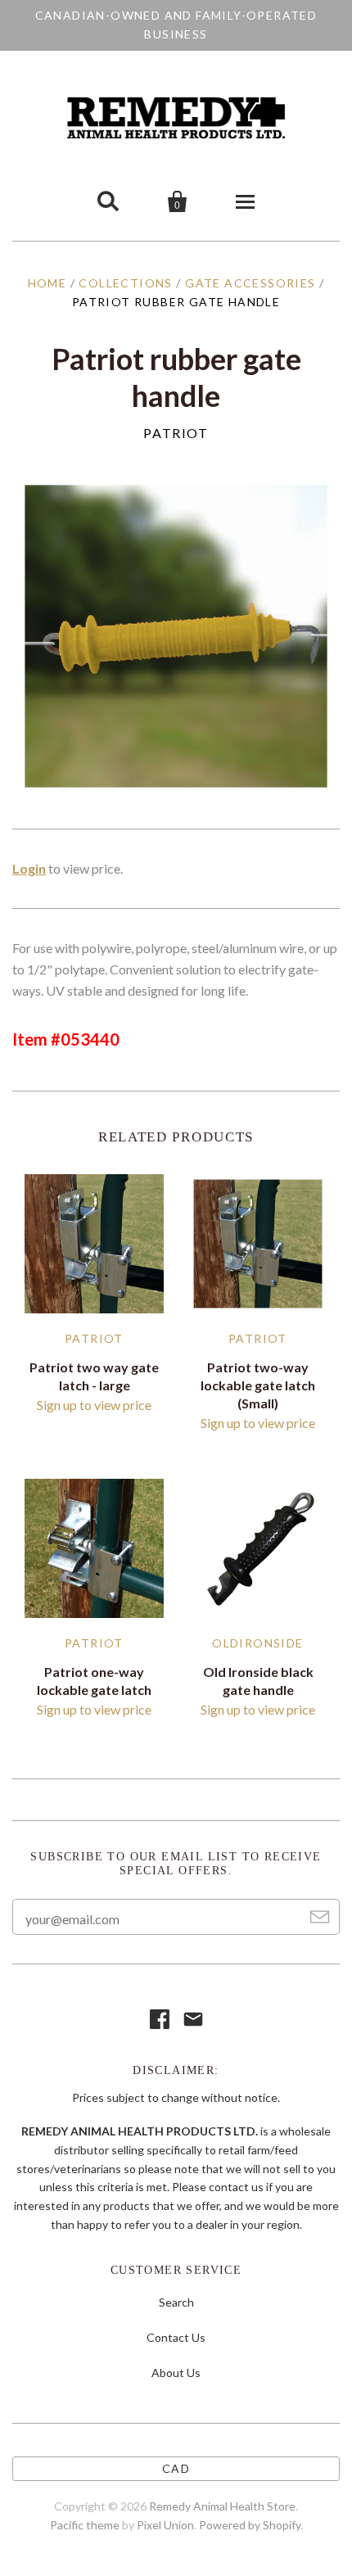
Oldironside (257, 1643)
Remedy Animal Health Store (222, 2506)
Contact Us (176, 2337)
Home (47, 283)
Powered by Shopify (250, 2525)
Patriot (176, 433)
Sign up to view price (94, 1405)
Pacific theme (85, 2525)
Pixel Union (165, 2525)
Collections (125, 283)
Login (29, 868)
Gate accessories (250, 283)
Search (176, 2302)
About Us (176, 2373)
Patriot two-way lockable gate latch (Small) (258, 1385)
